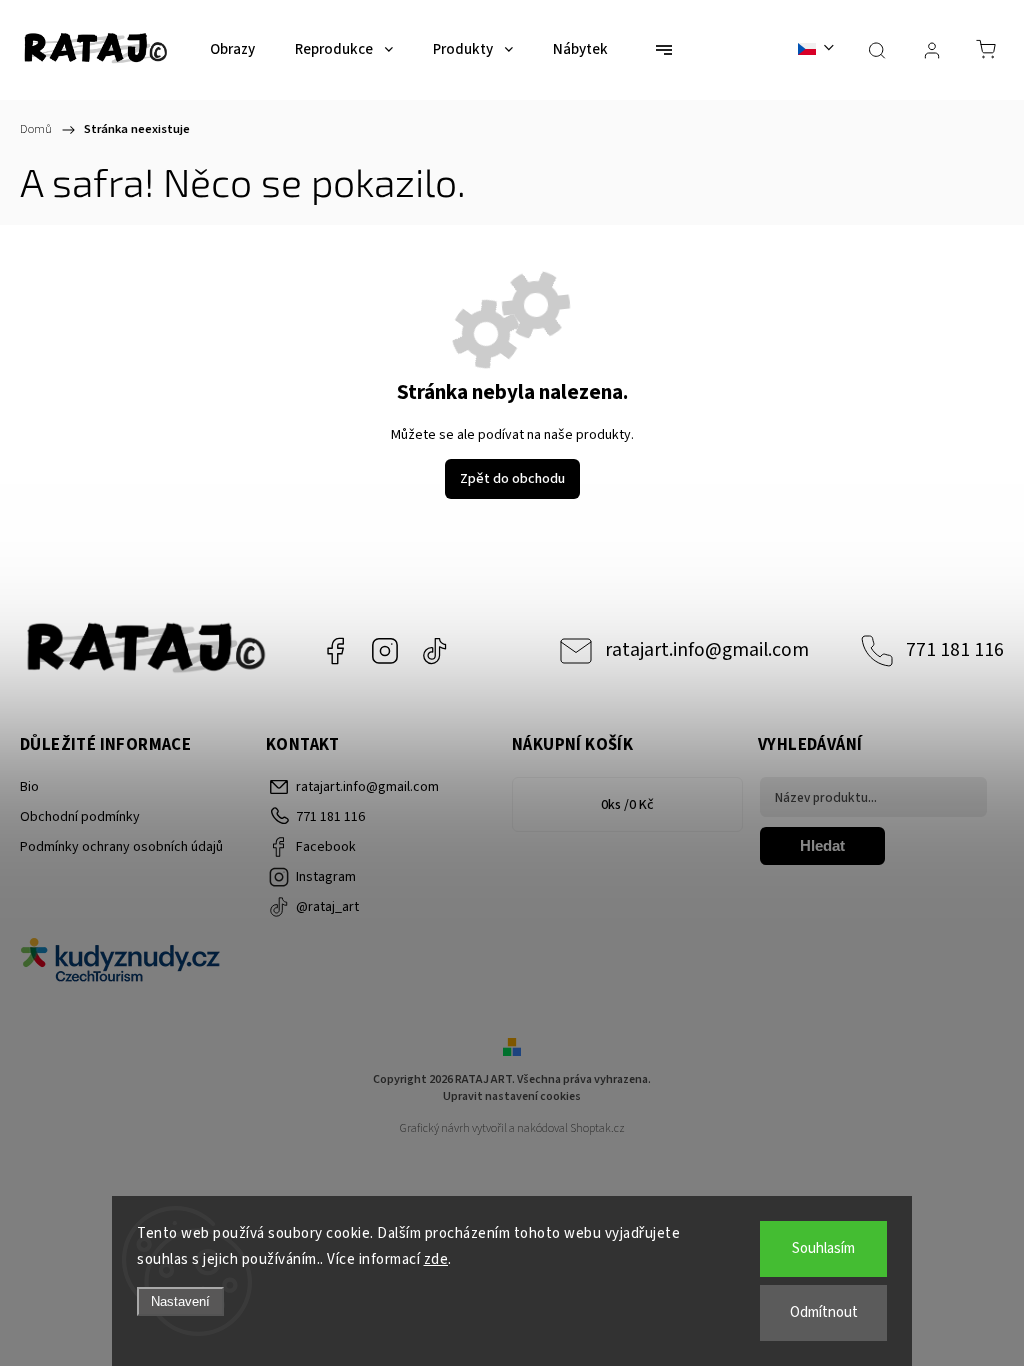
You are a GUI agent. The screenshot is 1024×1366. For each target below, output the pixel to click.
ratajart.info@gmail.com (707, 650)
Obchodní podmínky (80, 817)
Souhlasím (823, 1248)
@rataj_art (435, 651)
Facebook (335, 651)
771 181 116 (955, 650)
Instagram (385, 651)
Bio (29, 787)
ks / (627, 805)
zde (436, 1259)
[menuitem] (232, 50)
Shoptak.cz (597, 1128)
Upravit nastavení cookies (512, 1096)
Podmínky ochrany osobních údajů (121, 847)
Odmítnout (824, 1312)
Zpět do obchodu (512, 479)
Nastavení (180, 1301)
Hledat (822, 845)
